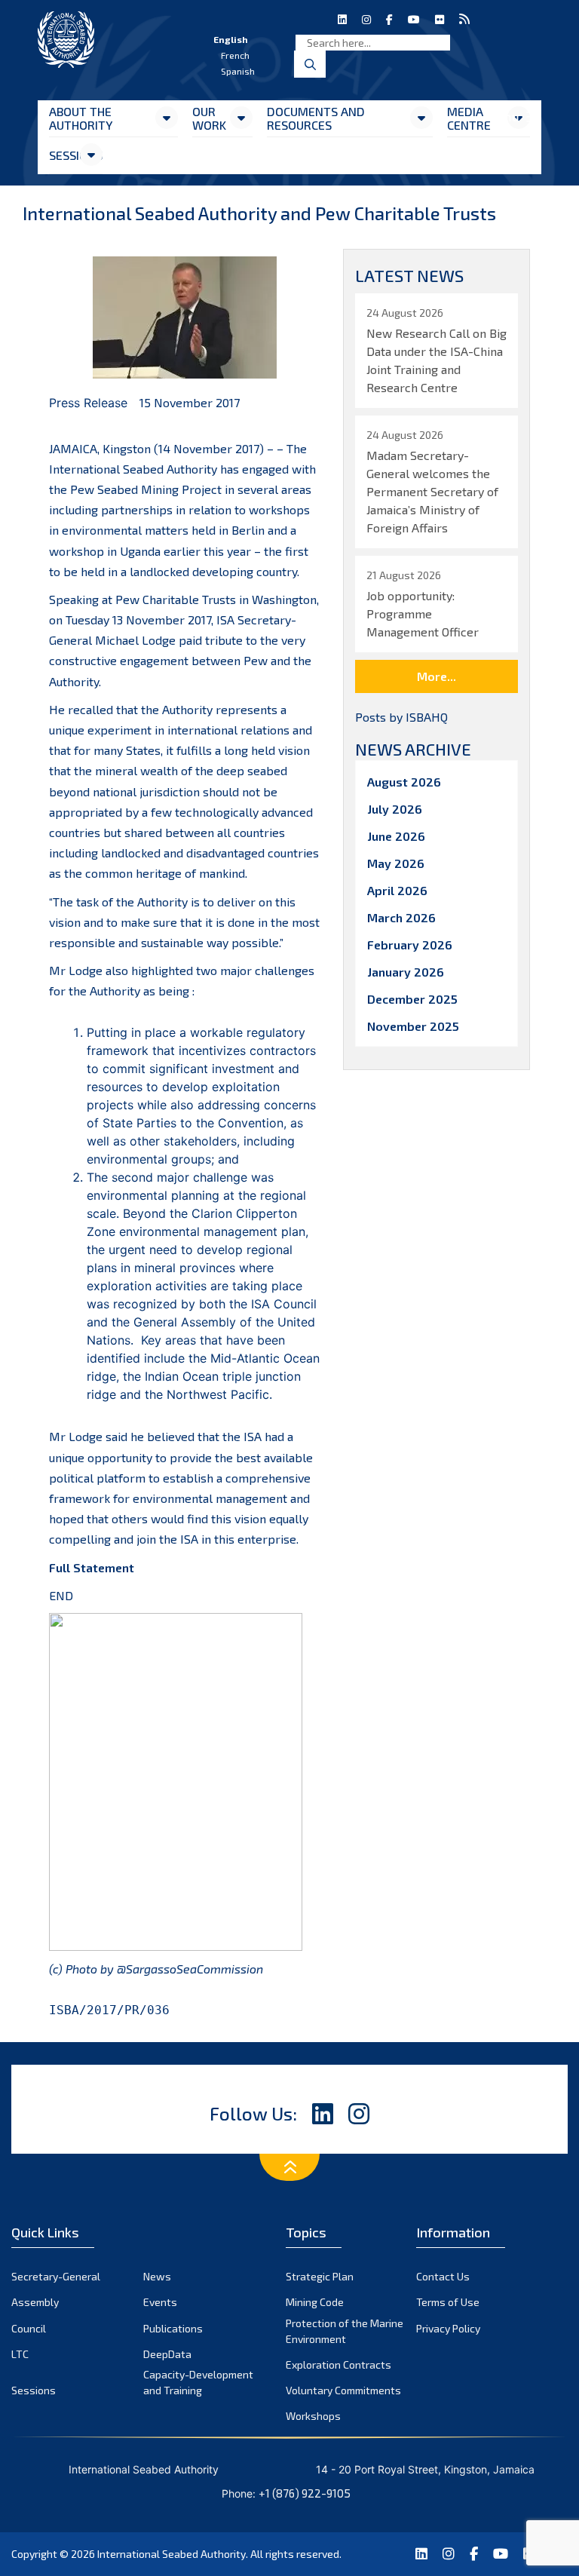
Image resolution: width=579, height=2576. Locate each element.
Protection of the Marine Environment (345, 2331)
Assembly (35, 2302)
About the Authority (81, 118)
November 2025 (413, 1026)
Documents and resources (316, 118)
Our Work (209, 118)
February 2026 (410, 945)
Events (160, 2302)
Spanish (238, 71)
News (157, 2276)
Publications (173, 2328)
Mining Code (315, 2302)
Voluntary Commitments (343, 2390)
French (235, 55)
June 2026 (396, 836)
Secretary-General (56, 2276)
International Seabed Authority (172, 2554)
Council (29, 2328)
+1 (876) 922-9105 (305, 2493)
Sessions (64, 155)
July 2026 (395, 809)
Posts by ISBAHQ (401, 717)
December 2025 (412, 999)
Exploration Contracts (339, 2364)
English (231, 39)
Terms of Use (448, 2302)
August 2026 (404, 782)
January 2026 (406, 972)
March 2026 (401, 917)
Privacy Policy (448, 2328)
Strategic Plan (320, 2276)
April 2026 (397, 890)
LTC (20, 2354)
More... (437, 676)
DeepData (167, 2354)
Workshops (313, 2416)
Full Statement (92, 1567)
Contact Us (443, 2276)
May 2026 (396, 863)
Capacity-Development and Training (198, 2382)
